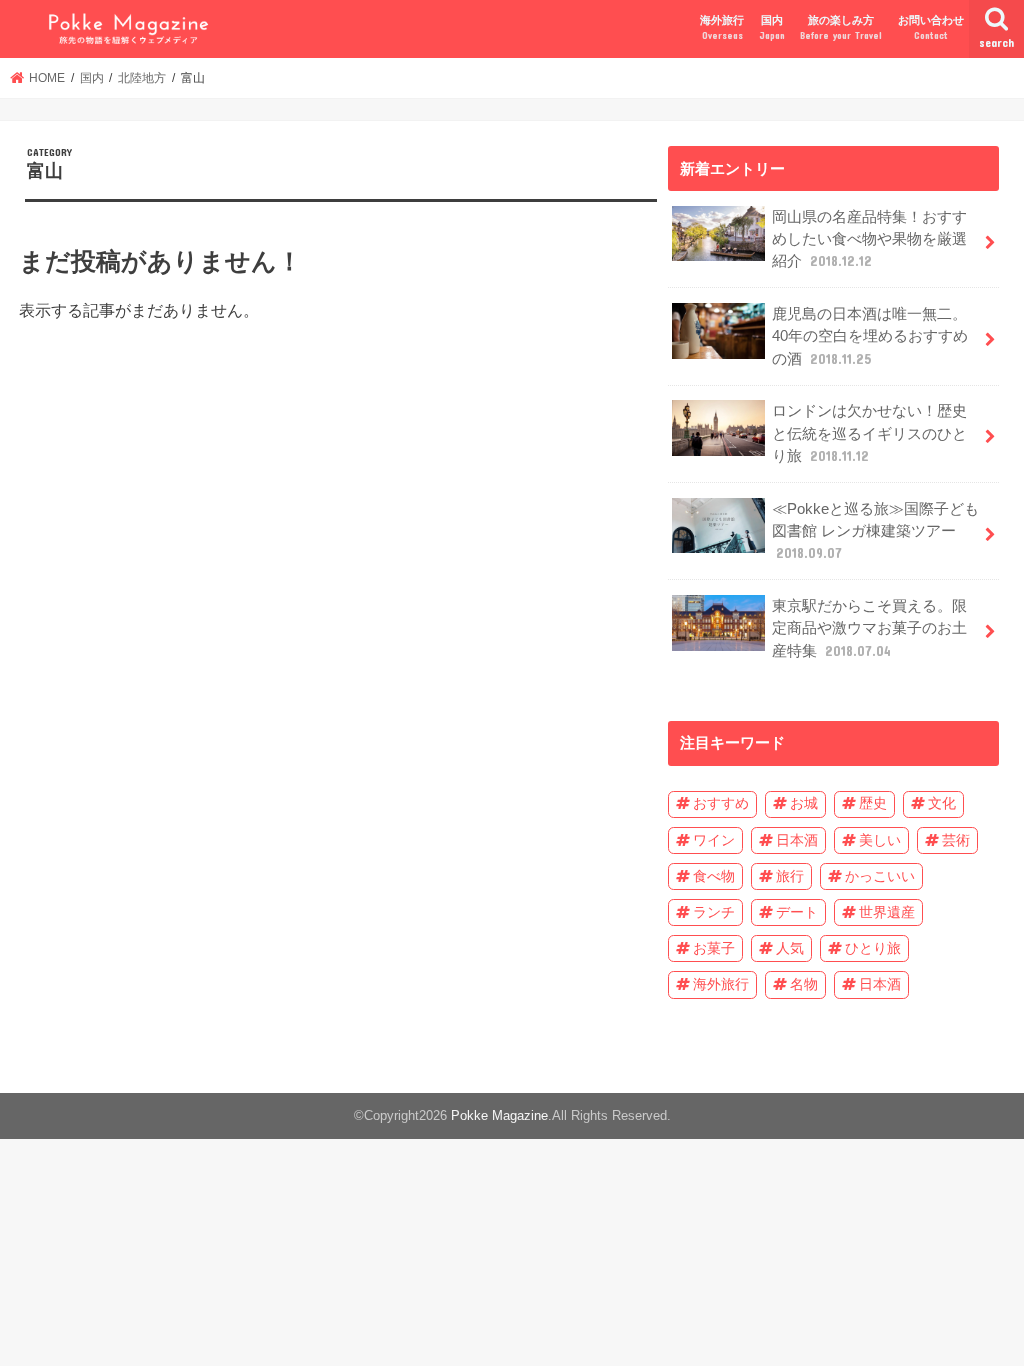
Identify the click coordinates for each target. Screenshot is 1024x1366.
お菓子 (714, 948)
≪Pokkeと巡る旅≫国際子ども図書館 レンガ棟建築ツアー (875, 531)
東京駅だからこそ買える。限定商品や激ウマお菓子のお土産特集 (869, 628)
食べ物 (714, 876)
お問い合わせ (931, 27)
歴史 (873, 803)
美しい (880, 840)
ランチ (714, 912)
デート (797, 912)
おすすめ (721, 803)
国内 (772, 27)
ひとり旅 (873, 948)
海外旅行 (722, 27)
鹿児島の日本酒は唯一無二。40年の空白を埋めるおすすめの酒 (870, 336)
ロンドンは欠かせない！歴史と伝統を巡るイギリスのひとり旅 (869, 433)
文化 (942, 803)
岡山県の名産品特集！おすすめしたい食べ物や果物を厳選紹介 (869, 239)
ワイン (714, 840)
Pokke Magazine (499, 1115)
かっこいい (880, 876)
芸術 (956, 840)
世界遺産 (887, 912)
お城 (804, 803)
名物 (804, 984)
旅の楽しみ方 (841, 27)
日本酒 (797, 840)
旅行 (790, 876)
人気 (790, 948)
